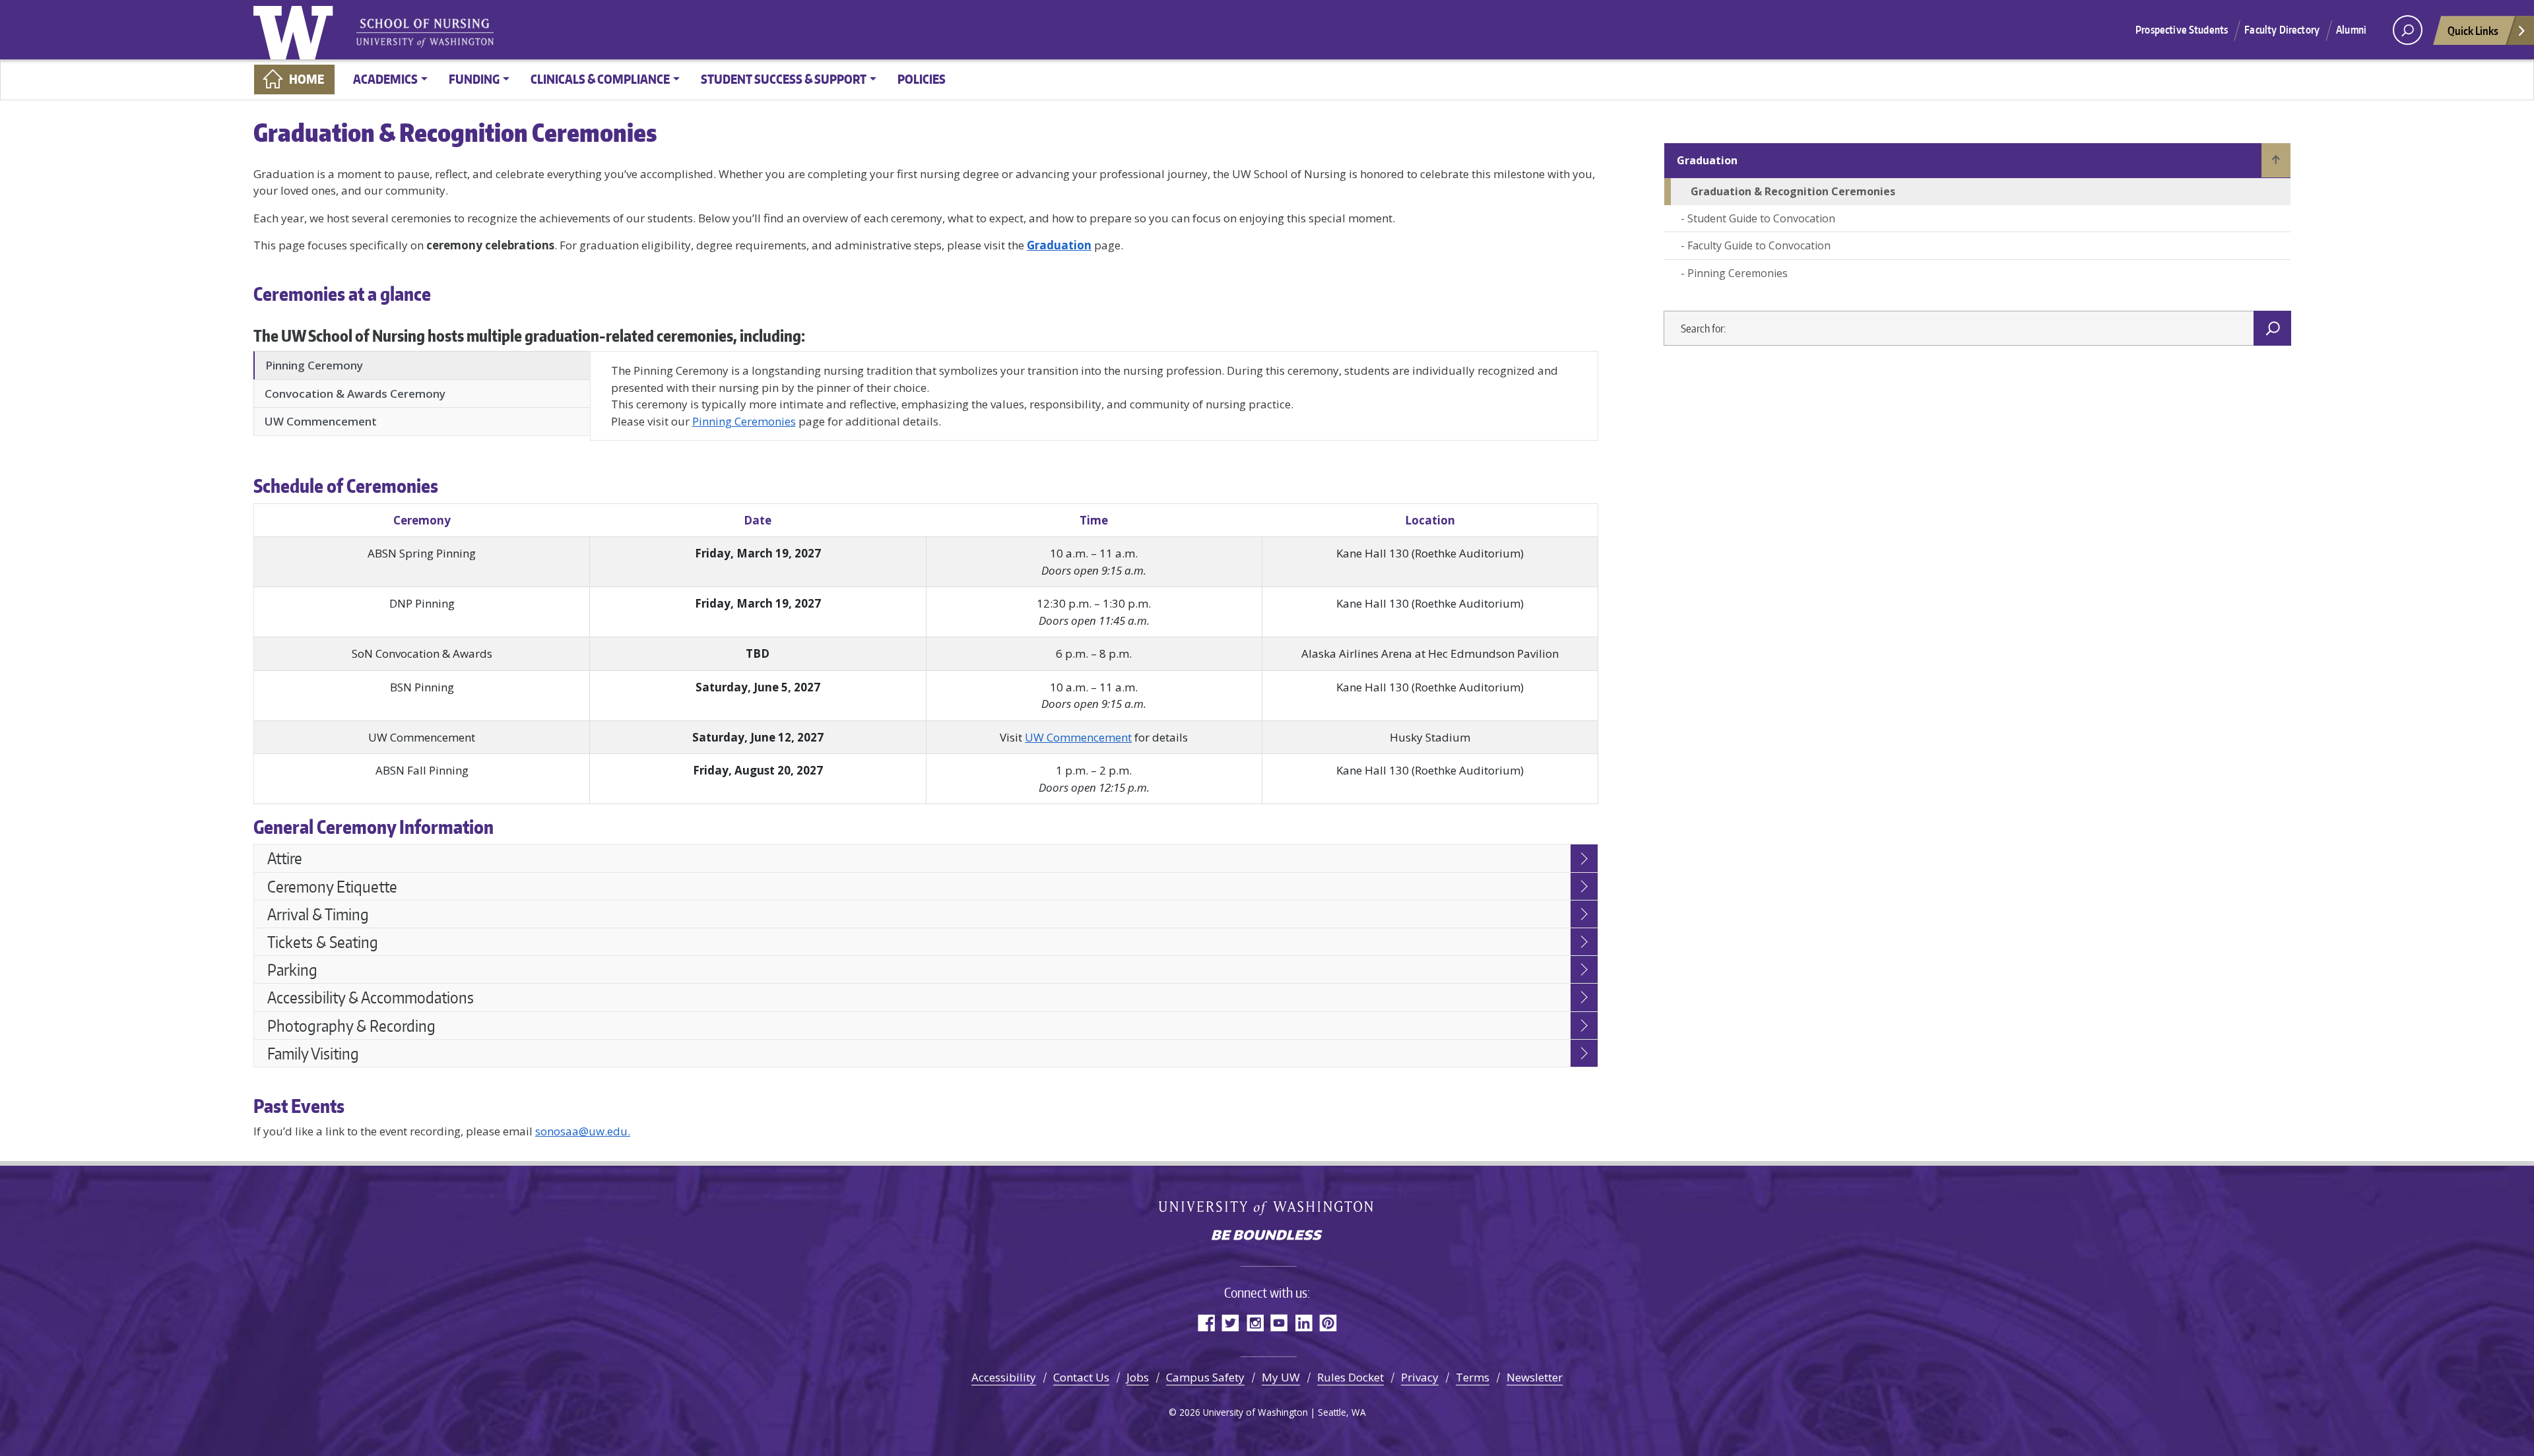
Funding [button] (474, 79)
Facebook (1206, 1322)
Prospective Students (2182, 30)
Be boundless (1267, 1236)
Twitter (1230, 1322)
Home (307, 79)
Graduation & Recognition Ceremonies (1793, 191)
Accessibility (1004, 1377)
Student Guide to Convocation (1761, 218)
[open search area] (2408, 30)
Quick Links (2473, 30)
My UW (1281, 1377)
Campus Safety (1205, 1377)
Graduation (1707, 160)
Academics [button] (385, 79)
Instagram (1255, 1322)
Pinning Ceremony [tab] (314, 365)
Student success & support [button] (784, 79)
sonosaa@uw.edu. (583, 1131)
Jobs (1138, 1377)
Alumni (2351, 30)
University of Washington (296, 30)
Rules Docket (1350, 1377)
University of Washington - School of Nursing (425, 33)
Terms (1473, 1377)
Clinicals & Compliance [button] (600, 79)
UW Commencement (1078, 737)
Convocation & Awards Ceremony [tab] (355, 394)
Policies (922, 79)
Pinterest (1328, 1322)
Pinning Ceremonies (744, 421)
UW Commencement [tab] (321, 421)
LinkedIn (1304, 1322)
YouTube (1279, 1322)
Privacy (1420, 1377)
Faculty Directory (2282, 30)
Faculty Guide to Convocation (1759, 245)
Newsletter (1535, 1377)
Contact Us (1081, 1377)
